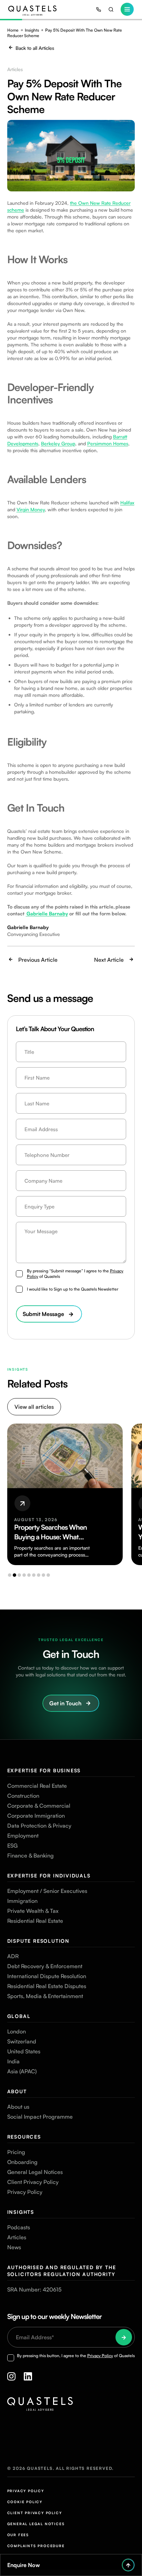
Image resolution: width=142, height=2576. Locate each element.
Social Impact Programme (40, 2117)
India (13, 2061)
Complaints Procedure (36, 2546)
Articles (17, 2237)
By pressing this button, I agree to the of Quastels (76, 2356)
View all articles (34, 1407)
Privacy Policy (25, 2192)
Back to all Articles (35, 48)
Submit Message (43, 1314)
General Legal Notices (35, 2172)
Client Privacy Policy (33, 2182)
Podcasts (19, 2227)
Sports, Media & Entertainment (45, 1996)
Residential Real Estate (35, 1921)
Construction (23, 1796)
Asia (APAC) (22, 2071)
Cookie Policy (25, 2502)
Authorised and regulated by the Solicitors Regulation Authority (62, 2271)
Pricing (16, 2152)
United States (24, 2051)
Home (13, 30)
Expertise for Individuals (49, 1876)
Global (19, 2016)
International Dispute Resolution (47, 1976)
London (17, 2031)
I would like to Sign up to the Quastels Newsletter (73, 1289)
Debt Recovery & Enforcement (45, 1966)
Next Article (109, 960)
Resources (24, 2137)
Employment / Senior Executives (47, 1891)
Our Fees (18, 2535)
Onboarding (22, 2162)
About (17, 2091)
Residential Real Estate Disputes (47, 1986)
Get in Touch (65, 1703)
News (14, 2247)
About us (18, 2107)
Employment (23, 1836)
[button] (10, 1575)
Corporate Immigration (36, 1816)
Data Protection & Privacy (39, 1826)
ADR (13, 1956)
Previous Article (38, 960)
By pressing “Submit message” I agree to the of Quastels (75, 1274)
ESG (12, 1845)
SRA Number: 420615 (34, 2289)
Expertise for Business (44, 1770)
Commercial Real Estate (37, 1786)
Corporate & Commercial (39, 1806)
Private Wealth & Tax (33, 1911)
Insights (32, 30)
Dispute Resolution (38, 1941)
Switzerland (22, 2041)
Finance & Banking (31, 1855)
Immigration (22, 1901)
